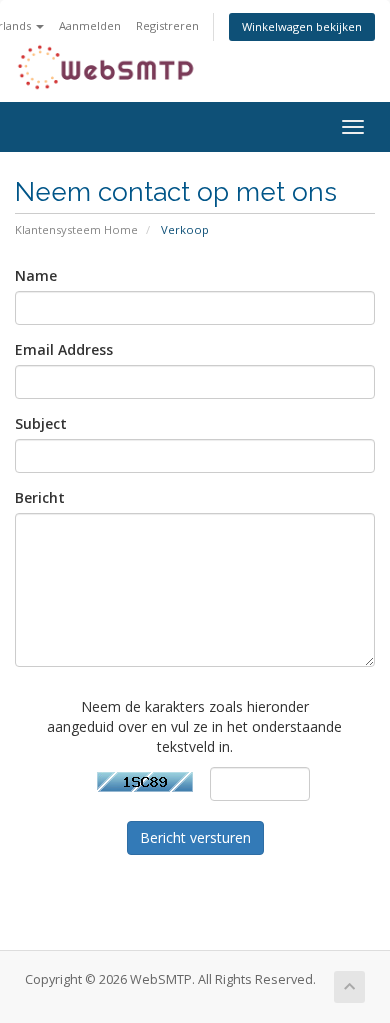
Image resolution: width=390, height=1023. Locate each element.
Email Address (64, 349)
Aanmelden (90, 25)
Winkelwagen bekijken (302, 26)
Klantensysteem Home (76, 229)
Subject (41, 423)
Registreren (167, 25)
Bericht (40, 497)
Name (36, 275)
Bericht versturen (195, 837)
